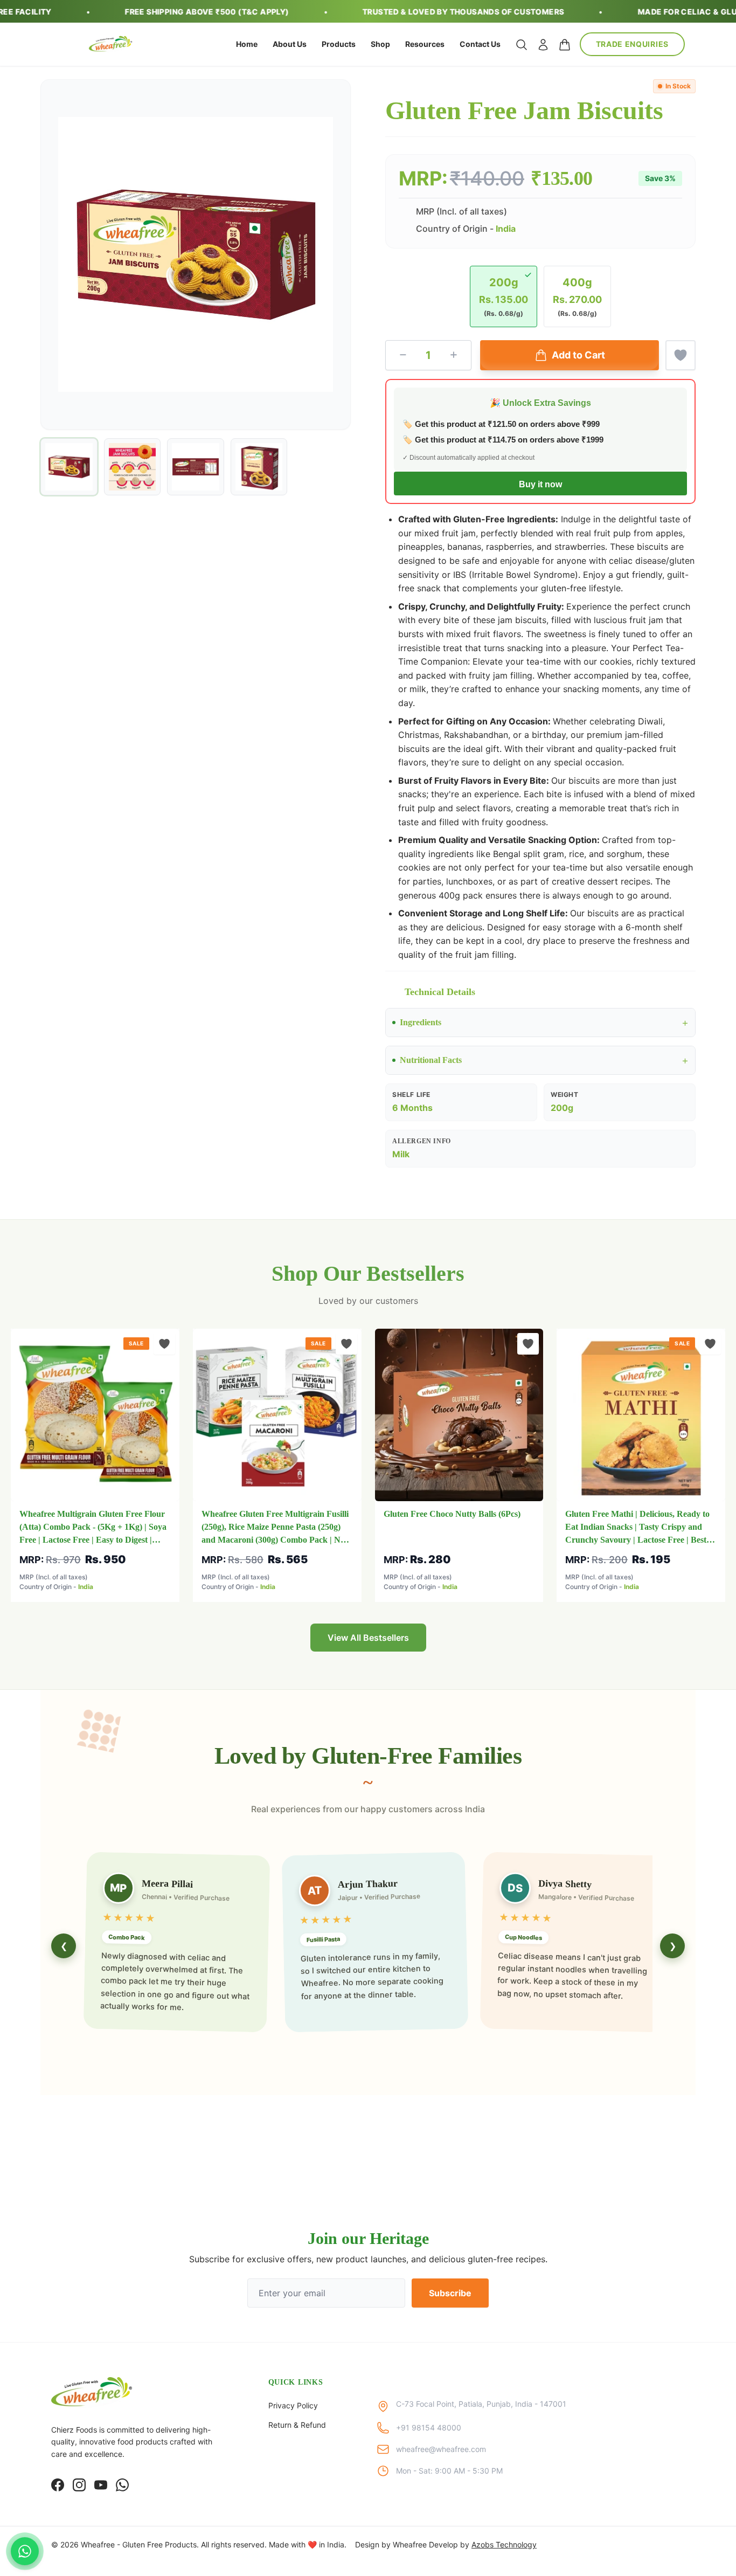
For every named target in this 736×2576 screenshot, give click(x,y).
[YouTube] (101, 2485)
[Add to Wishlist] (681, 355)
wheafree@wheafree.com (441, 2449)
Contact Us (480, 44)
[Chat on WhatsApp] (25, 2551)
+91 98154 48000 (429, 2427)
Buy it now (540, 484)
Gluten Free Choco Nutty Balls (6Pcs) (452, 1514)
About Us (290, 44)
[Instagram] (79, 2485)
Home (247, 44)
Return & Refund (297, 2425)
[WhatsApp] (122, 2485)
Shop (380, 44)
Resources (425, 44)
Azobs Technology (504, 2544)
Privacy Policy (293, 2405)
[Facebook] (58, 2485)
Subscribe (450, 2293)
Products (339, 44)
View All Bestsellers (368, 1638)
